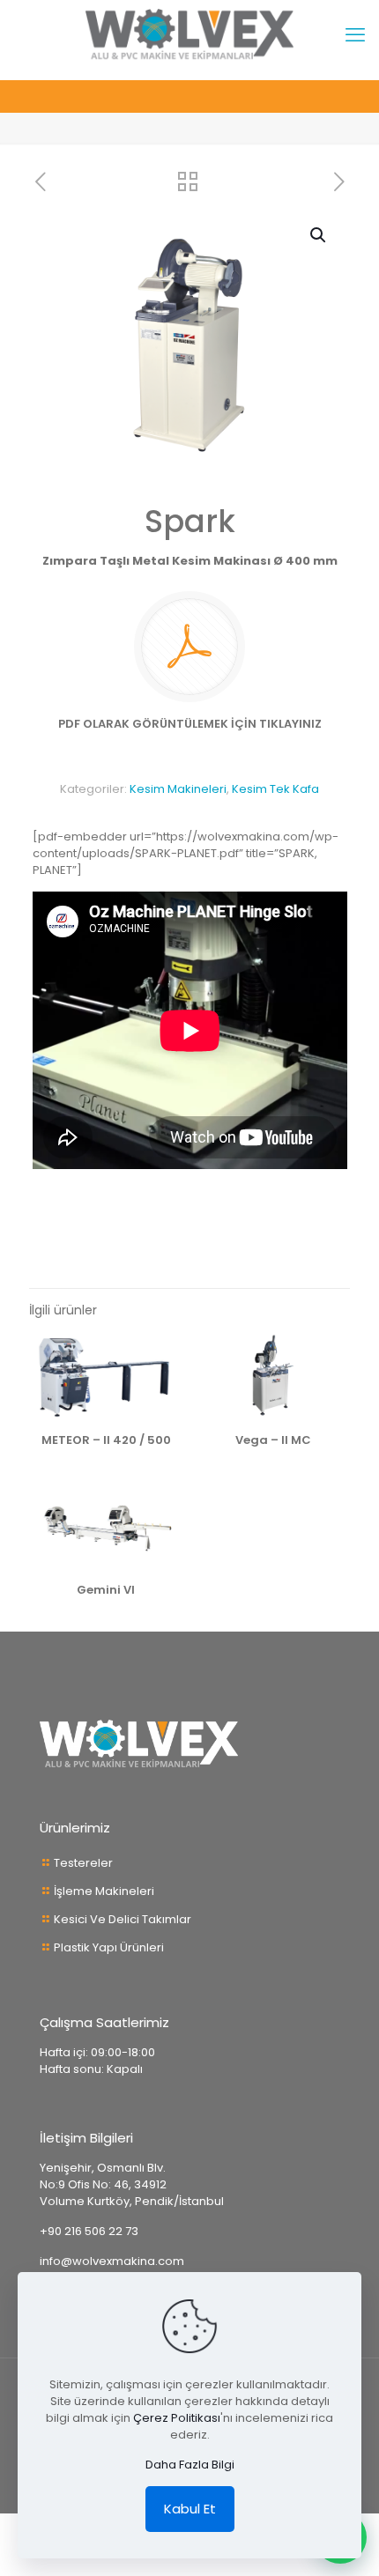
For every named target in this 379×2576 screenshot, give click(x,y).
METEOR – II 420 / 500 (106, 1440)
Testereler (83, 1863)
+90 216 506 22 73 (89, 2231)
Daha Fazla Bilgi (190, 2465)
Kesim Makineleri (178, 789)
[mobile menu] (355, 35)
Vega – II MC (273, 1440)
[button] (319, 235)
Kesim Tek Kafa (275, 789)
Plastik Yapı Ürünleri (109, 1947)
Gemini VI (106, 1590)
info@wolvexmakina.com (112, 2261)
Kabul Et (190, 2509)
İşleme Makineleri (104, 1891)
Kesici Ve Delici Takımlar (123, 1919)
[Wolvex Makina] (189, 35)
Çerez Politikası (177, 2418)
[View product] (163, 1352)
